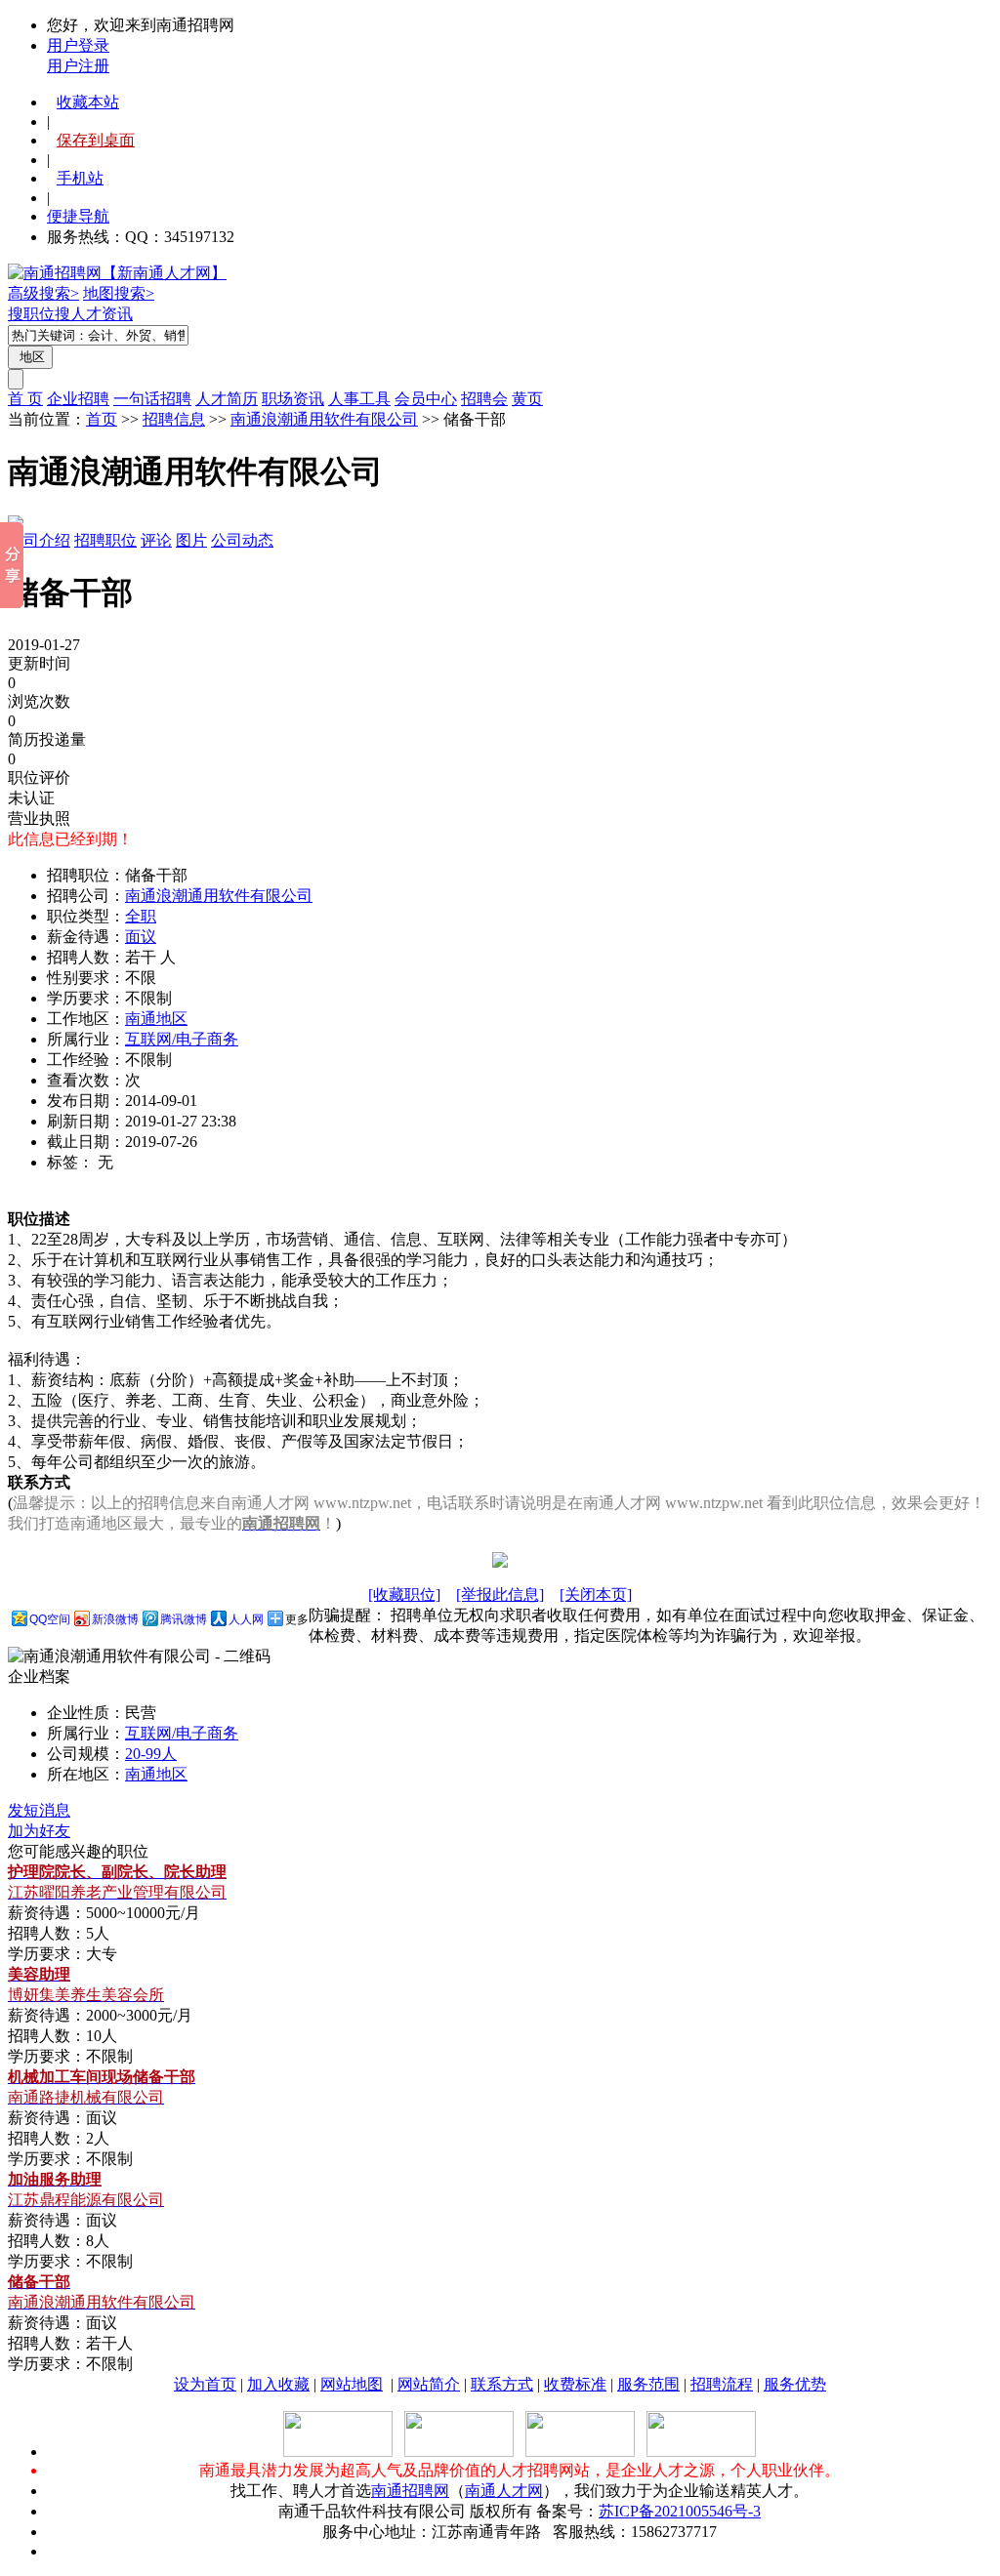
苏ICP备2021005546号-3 (680, 2511)
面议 (141, 937)
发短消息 (39, 1810)
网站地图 (352, 2384)
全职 (141, 916)
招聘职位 (105, 540)
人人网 (246, 1619)
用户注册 (78, 66)
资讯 (117, 314)
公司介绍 (39, 540)
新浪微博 (115, 1619)
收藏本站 (88, 102)
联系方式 (502, 2384)
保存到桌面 (96, 140)
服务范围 (648, 2384)
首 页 (25, 399)
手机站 (80, 178)
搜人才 (78, 314)
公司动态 (242, 540)
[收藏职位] (404, 1595)
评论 (156, 540)
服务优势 (795, 2384)
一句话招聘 (152, 399)
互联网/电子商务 (182, 1039)
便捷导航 (78, 216)
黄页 (527, 399)
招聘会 (484, 399)
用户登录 (78, 45)
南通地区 (156, 1019)
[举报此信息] (500, 1595)
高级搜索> (43, 293)
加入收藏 (278, 2384)
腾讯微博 (184, 1619)
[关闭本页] (596, 1595)
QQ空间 (50, 1619)
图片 (191, 540)
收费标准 (575, 2384)
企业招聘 (78, 399)
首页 (102, 419)
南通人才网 (504, 2491)
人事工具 (359, 399)
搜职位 (31, 314)
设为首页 (205, 2384)
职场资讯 (293, 399)
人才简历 (227, 399)
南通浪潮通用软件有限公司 (324, 419)
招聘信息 (174, 419)
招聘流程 (722, 2384)
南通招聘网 (410, 2491)
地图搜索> (119, 293)
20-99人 (151, 1754)
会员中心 (426, 399)
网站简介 (429, 2384)
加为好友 (39, 1831)
